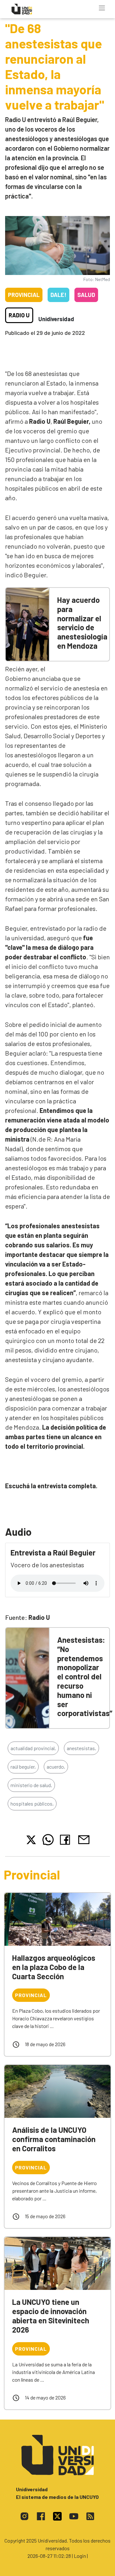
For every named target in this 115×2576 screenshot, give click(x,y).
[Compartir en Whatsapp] (48, 1840)
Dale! (58, 295)
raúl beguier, (23, 1767)
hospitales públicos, (32, 1804)
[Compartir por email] (84, 1839)
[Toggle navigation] (102, 8)
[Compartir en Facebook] (66, 1840)
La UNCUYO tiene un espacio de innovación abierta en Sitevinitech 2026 (51, 2316)
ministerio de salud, (31, 1785)
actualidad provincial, (33, 1748)
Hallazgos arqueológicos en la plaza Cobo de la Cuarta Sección (54, 1967)
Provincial (24, 295)
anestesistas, (81, 1748)
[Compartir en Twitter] (31, 1840)
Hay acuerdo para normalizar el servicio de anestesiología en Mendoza (82, 623)
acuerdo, (56, 1767)
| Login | (80, 2556)
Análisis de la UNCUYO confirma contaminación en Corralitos (54, 2139)
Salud (86, 295)
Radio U (19, 315)
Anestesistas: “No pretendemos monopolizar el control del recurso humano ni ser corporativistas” (85, 1676)
